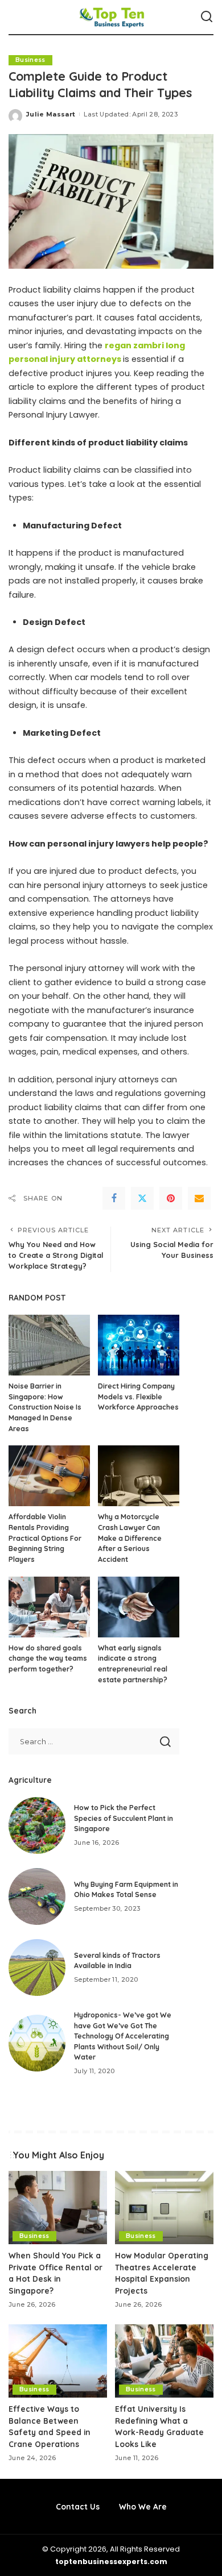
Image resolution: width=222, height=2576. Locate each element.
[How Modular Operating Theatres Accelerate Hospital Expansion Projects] (164, 2208)
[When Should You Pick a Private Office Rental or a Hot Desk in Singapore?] (58, 2208)
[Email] (199, 1198)
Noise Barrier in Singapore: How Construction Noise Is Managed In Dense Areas (45, 1407)
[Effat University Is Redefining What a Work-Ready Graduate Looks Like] (164, 2361)
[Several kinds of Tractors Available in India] (37, 1968)
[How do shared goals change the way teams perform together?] (49, 1607)
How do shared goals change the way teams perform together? (48, 1658)
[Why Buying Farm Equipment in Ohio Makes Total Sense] (37, 1896)
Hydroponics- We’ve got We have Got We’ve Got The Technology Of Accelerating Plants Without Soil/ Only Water (123, 2036)
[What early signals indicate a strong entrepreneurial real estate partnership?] (139, 1607)
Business (30, 60)
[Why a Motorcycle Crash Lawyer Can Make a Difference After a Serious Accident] (139, 1476)
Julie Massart (51, 114)
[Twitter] (142, 1198)
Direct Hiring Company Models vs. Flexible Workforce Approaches (138, 1397)
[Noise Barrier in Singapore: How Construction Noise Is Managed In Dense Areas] (49, 1345)
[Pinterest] (171, 1198)
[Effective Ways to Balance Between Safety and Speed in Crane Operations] (58, 2361)
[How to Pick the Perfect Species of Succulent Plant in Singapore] (37, 1825)
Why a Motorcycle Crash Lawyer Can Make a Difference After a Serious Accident (130, 1538)
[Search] (207, 17)
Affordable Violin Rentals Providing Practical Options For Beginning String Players (45, 1538)
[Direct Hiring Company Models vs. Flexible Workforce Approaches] (139, 1345)
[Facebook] (114, 1198)
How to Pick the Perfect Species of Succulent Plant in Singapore (124, 1818)
